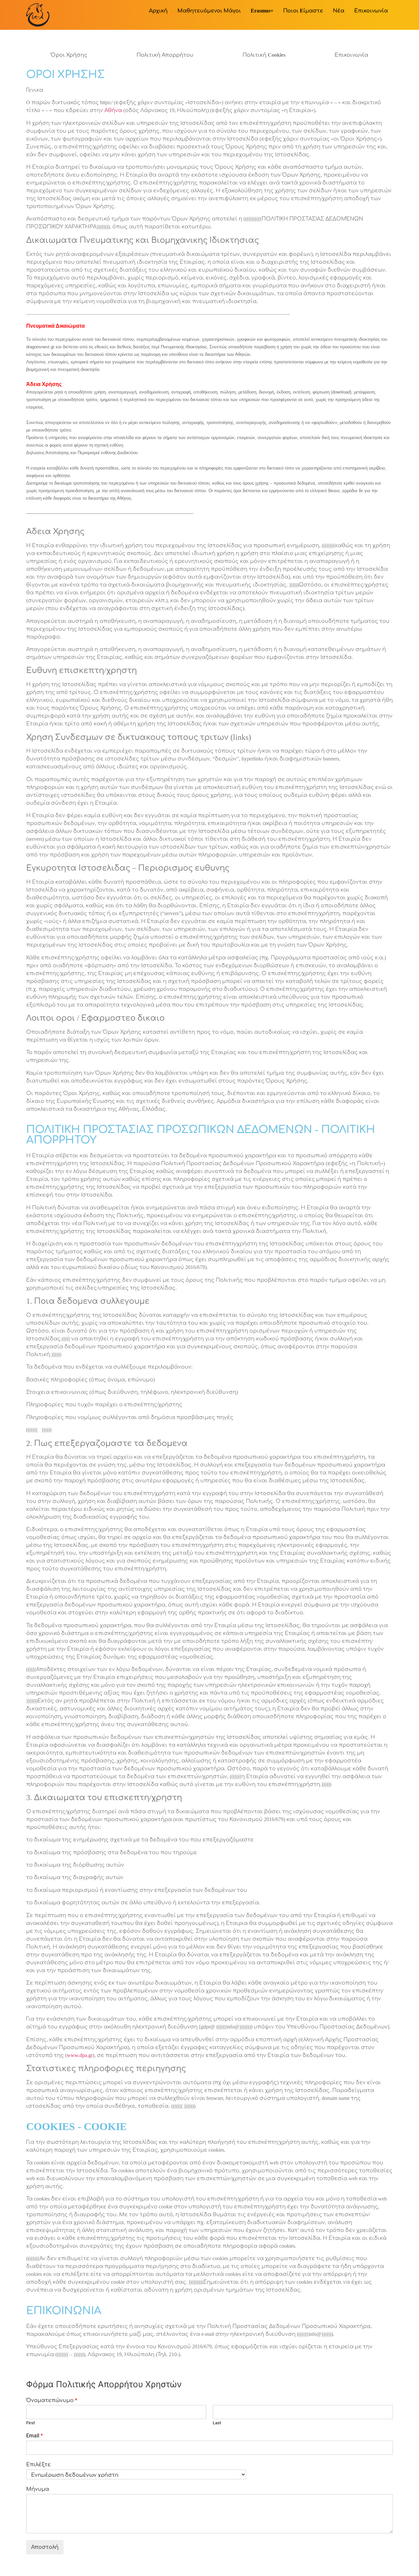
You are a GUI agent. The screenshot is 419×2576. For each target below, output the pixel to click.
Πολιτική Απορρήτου (165, 55)
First (30, 2423)
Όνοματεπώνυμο (52, 2400)
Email (35, 2436)
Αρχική (158, 11)
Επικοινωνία (371, 11)
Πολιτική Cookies (264, 55)
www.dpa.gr (80, 2055)
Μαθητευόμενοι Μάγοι (209, 11)
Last (217, 2423)
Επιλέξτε (38, 2464)
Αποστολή (45, 2547)
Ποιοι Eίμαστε (303, 11)
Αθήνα (113, 110)
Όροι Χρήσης (69, 55)
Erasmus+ (262, 11)
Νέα (339, 11)
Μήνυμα (38, 2489)
